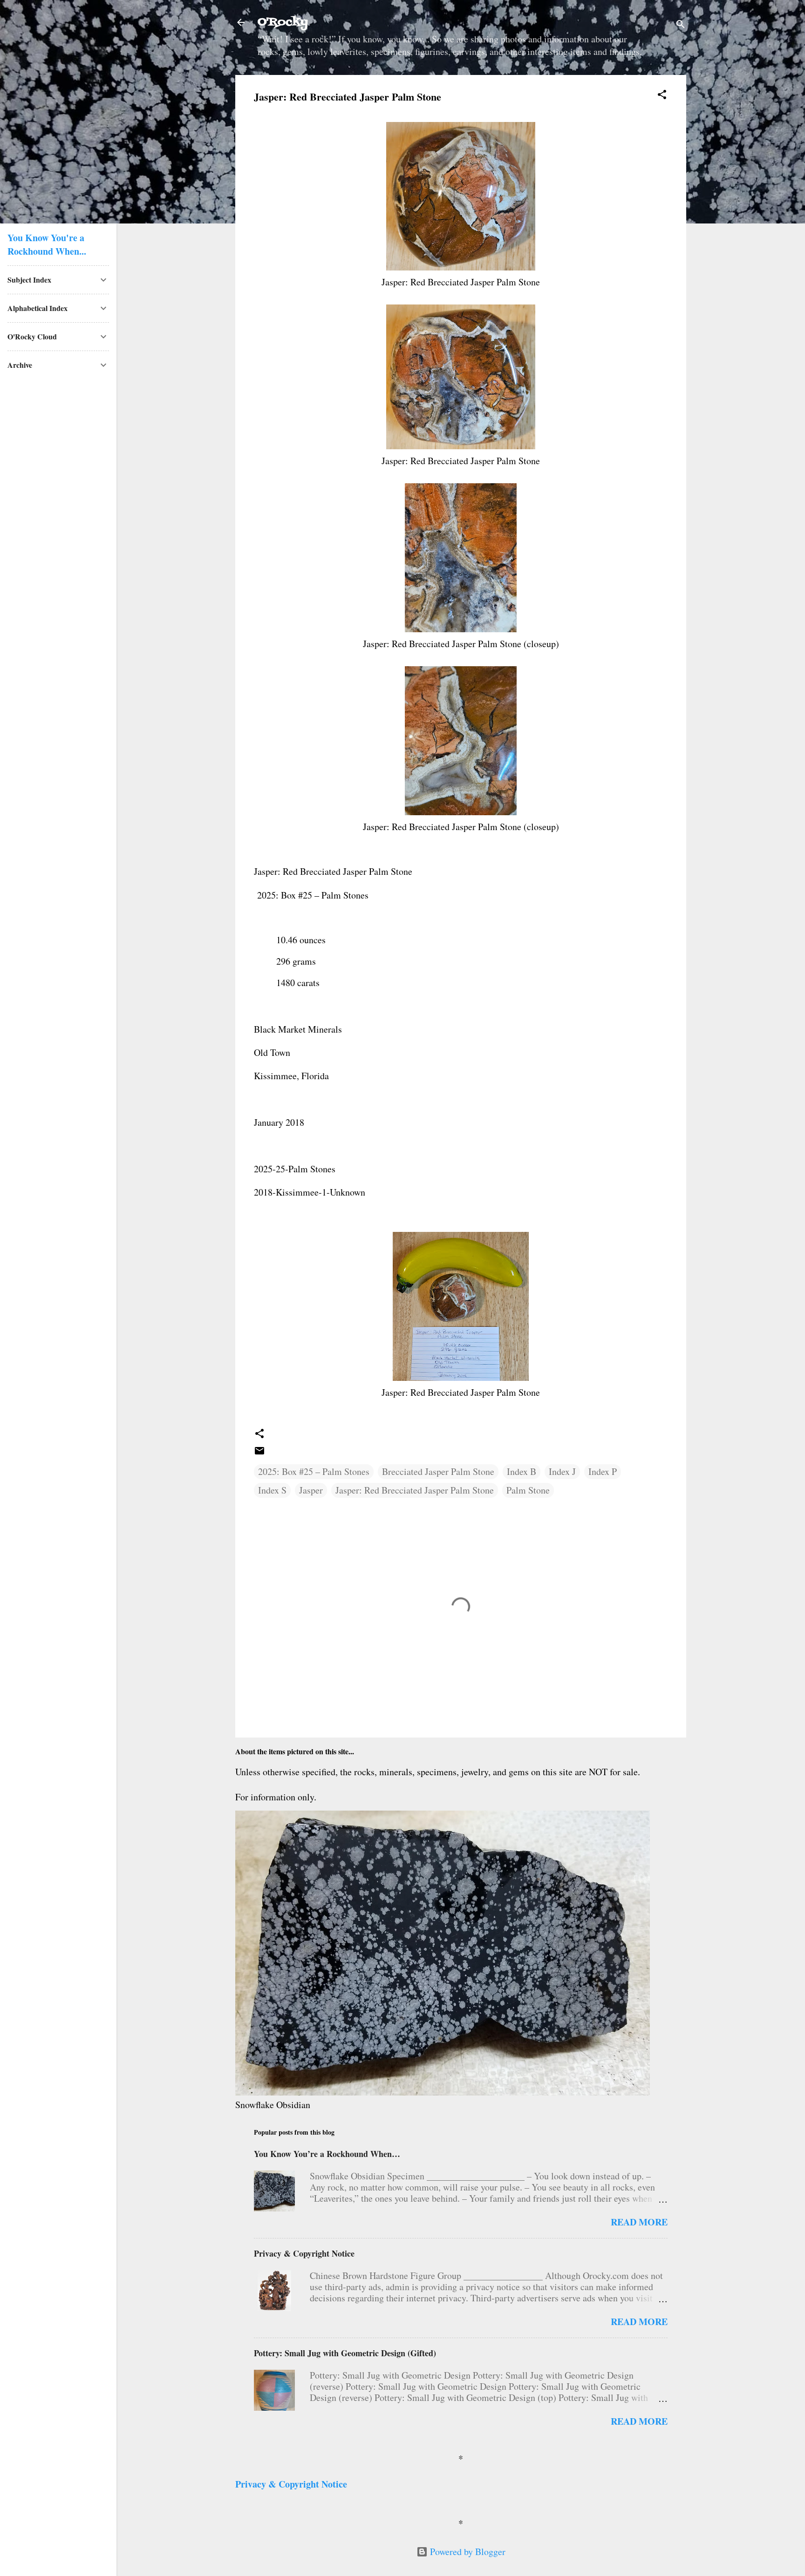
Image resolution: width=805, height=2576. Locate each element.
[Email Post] (259, 1453)
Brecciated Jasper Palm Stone (438, 1471)
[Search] (681, 25)
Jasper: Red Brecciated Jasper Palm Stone (415, 1490)
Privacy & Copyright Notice (304, 2253)
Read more (639, 2222)
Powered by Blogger (467, 2552)
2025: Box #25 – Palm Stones (314, 1471)
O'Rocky (283, 22)
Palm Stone (528, 1490)
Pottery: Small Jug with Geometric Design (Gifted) (345, 2353)
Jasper (311, 1490)
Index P (603, 1471)
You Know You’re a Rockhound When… (327, 2154)
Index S (272, 1490)
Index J (562, 1471)
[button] (662, 96)
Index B (522, 1471)
